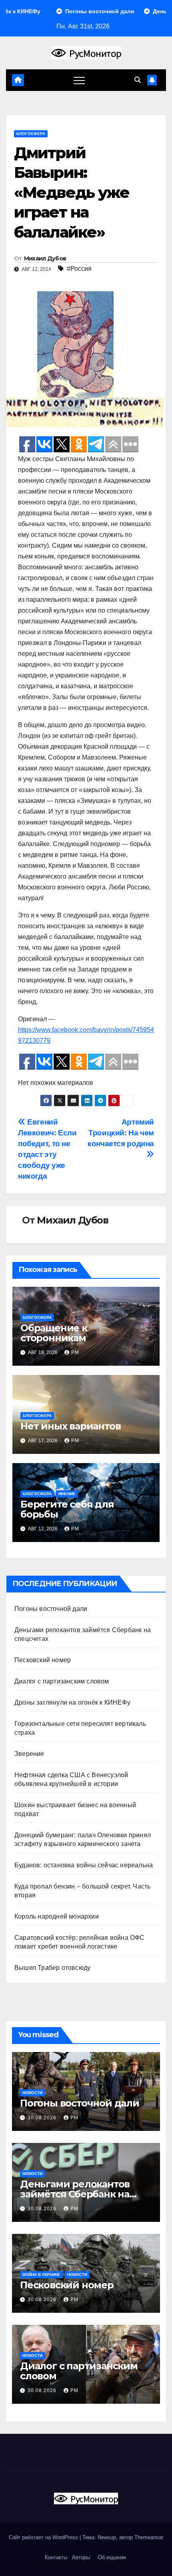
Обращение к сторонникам (54, 1333)
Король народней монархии (57, 1916)
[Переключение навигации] (79, 80)
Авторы (81, 2557)
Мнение (67, 1494)
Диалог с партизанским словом (62, 1681)
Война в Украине (41, 2275)
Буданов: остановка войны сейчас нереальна (84, 1865)
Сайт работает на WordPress (44, 2537)
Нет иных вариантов (70, 1426)
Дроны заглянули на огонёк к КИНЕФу (72, 1702)
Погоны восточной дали (51, 1609)
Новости (32, 2093)
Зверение (29, 1754)
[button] (138, 80)
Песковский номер (43, 1660)
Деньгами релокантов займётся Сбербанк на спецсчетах (75, 2194)
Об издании (112, 2557)
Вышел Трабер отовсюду (52, 1968)
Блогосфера (31, 134)
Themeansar (149, 2537)
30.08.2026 (43, 2118)
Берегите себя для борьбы (67, 1509)
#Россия (79, 269)
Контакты (55, 2557)
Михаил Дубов (45, 258)
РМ (75, 1353)
